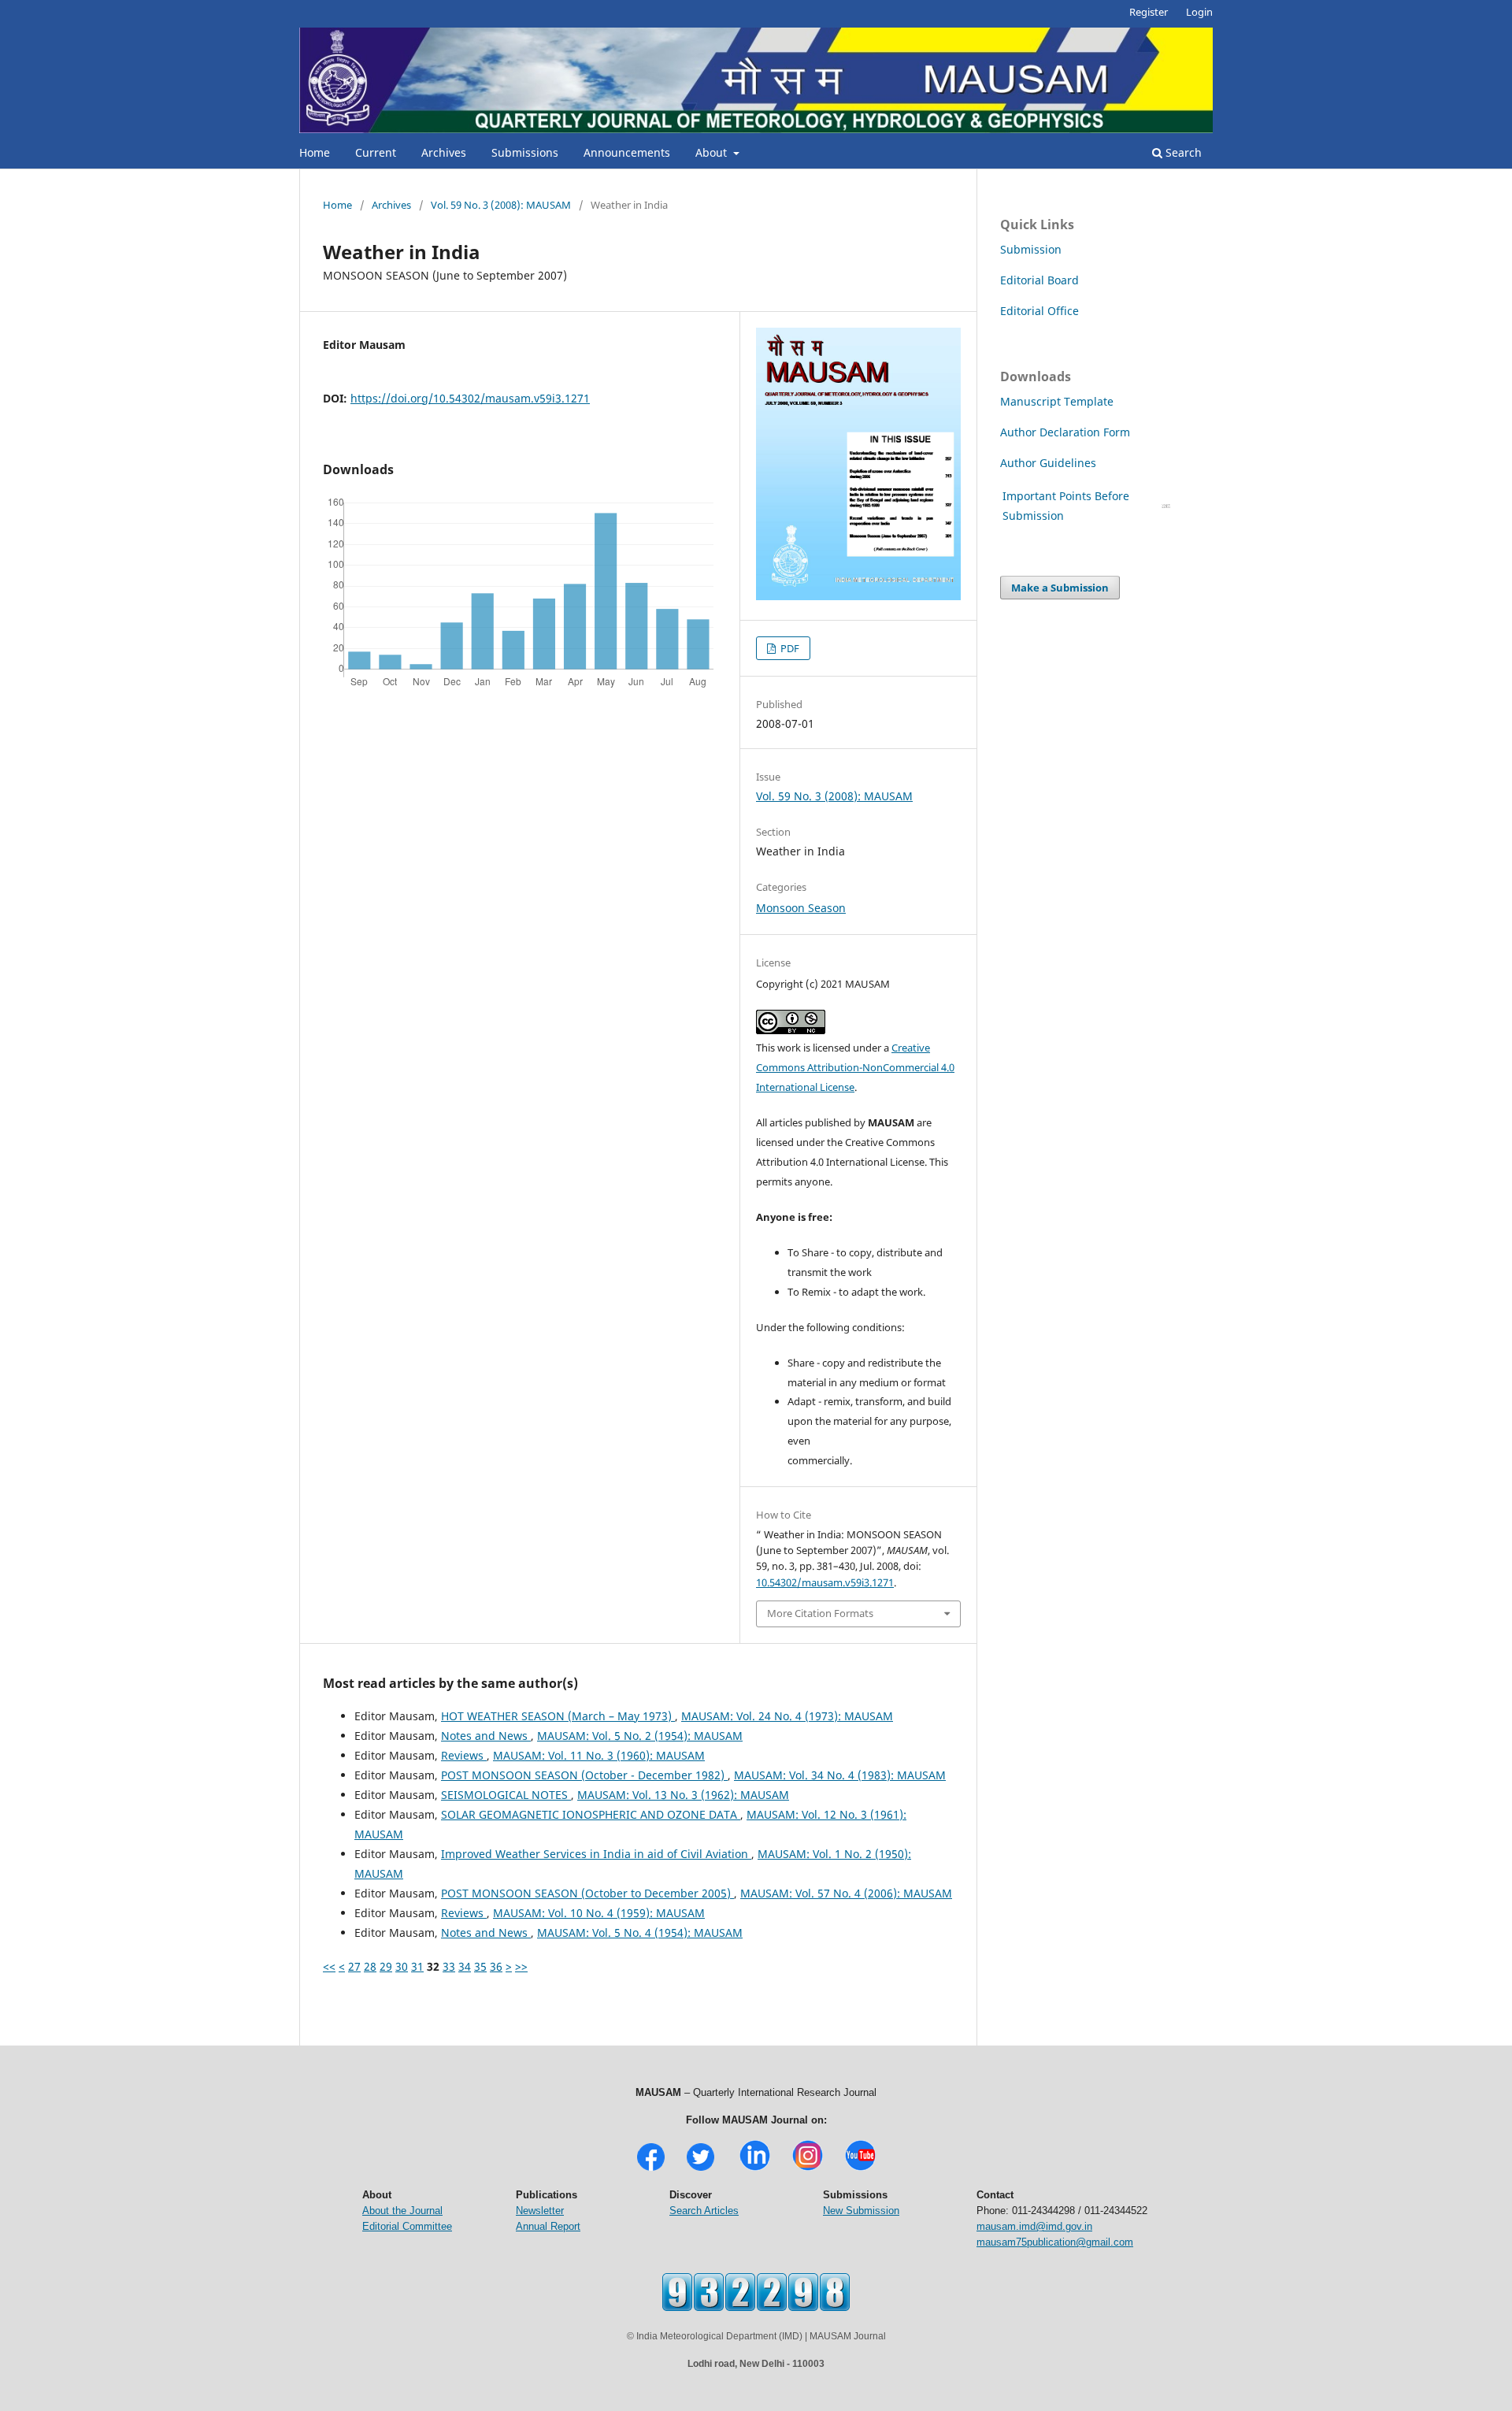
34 (465, 1966)
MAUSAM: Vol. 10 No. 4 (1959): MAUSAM (599, 1913)
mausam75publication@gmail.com (1055, 2242)
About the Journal (402, 2211)
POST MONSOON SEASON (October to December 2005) (587, 1893)
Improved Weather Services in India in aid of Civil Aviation (596, 1854)
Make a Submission (1060, 588)
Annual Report (548, 2226)
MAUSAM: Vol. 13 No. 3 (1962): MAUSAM (683, 1795)
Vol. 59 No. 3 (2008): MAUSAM (501, 205)
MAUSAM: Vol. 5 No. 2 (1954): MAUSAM (640, 1736)
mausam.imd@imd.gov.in (1034, 2226)
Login (1199, 12)
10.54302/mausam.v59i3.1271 (825, 1582)
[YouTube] (860, 2169)
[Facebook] (651, 2169)
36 (496, 1966)
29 (386, 1966)
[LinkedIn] (755, 2169)
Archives (444, 152)
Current (376, 152)
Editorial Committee (407, 2226)
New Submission (861, 2211)
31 (417, 1966)
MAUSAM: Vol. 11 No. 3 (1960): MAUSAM (599, 1755)
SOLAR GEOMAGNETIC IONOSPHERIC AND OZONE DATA (591, 1814)
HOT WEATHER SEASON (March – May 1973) (558, 1716)
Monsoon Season (801, 908)
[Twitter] (700, 2169)
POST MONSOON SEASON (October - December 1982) (584, 1775)
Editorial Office (1039, 311)
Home (315, 152)
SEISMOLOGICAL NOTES (506, 1795)
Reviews (464, 1755)
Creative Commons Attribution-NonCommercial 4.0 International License (855, 1067)
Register (1149, 12)
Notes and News (486, 1736)
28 (370, 1966)
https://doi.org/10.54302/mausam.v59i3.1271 (470, 398)
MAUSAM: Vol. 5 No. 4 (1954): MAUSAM (640, 1933)
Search (1182, 152)
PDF (789, 648)
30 (402, 1966)
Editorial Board (1039, 280)
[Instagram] (808, 2169)
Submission (1031, 249)
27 (354, 1966)
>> (521, 1966)
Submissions (525, 152)
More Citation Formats (820, 1613)
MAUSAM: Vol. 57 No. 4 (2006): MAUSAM (846, 1893)
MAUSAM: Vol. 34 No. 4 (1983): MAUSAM (840, 1775)
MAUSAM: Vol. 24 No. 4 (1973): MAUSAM (787, 1716)
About (713, 152)
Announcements (627, 152)
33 (449, 1966)
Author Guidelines (1050, 463)
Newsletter (540, 2211)
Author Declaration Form (1065, 432)
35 (480, 1966)
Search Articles (704, 2211)
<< (329, 1966)
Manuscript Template (1057, 401)
